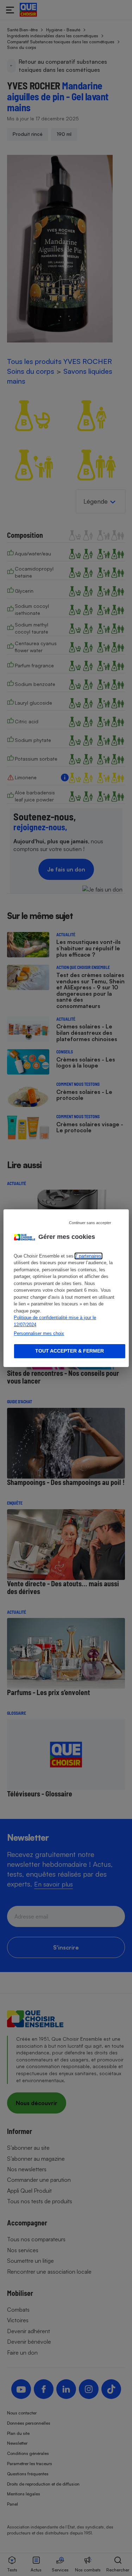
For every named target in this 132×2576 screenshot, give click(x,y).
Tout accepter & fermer (70, 1351)
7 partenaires (88, 1256)
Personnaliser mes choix (39, 1333)
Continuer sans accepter (90, 1222)
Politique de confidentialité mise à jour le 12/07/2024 (55, 1321)
